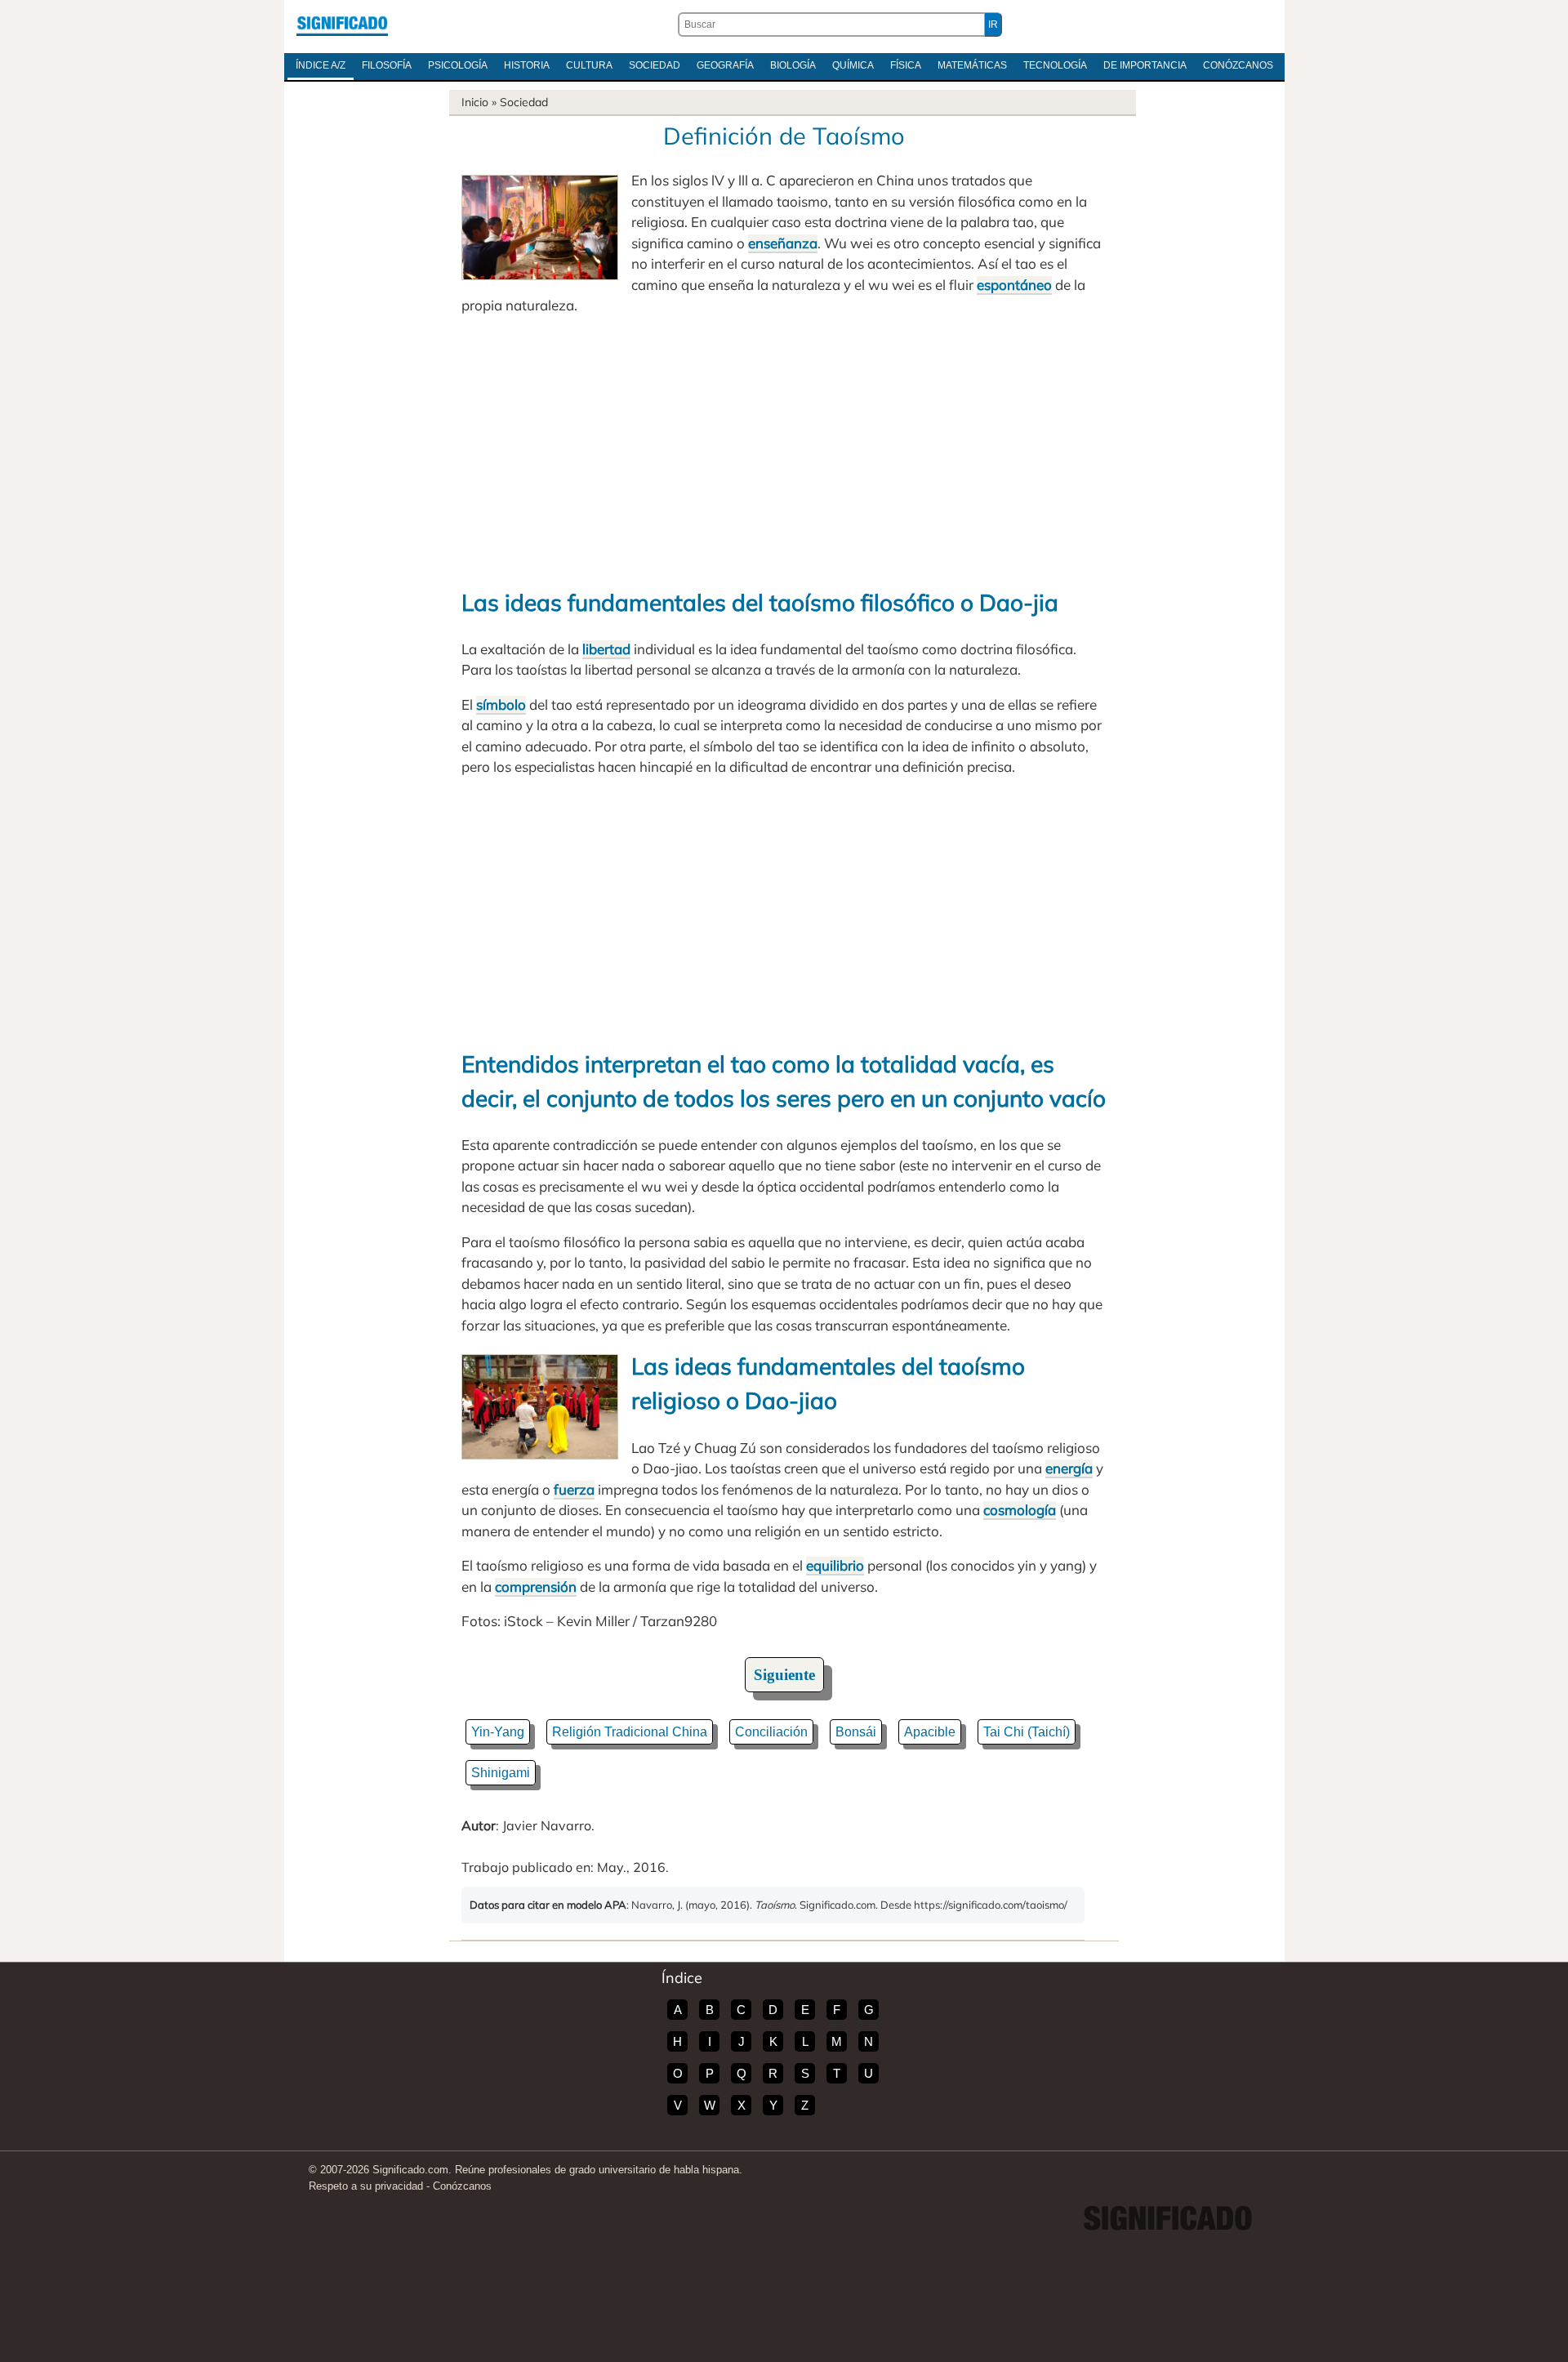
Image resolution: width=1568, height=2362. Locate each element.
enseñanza (783, 243)
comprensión (536, 1587)
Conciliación (771, 1732)
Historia (527, 65)
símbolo (501, 704)
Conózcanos (1238, 65)
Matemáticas (972, 65)
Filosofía (387, 65)
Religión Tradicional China (630, 1732)
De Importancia (1145, 65)
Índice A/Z (321, 65)
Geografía (725, 65)
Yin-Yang (498, 1732)
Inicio (475, 102)
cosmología (1020, 1510)
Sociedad (655, 65)
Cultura (589, 65)
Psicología (458, 65)
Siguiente (784, 1675)
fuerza (574, 1489)
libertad (606, 649)
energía (1069, 1468)
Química (853, 65)
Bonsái (856, 1732)
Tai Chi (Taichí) (1027, 1732)
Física (906, 65)
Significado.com (342, 25)
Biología (793, 65)
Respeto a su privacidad (366, 2186)
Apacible (930, 1732)
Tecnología (1055, 65)
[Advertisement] (784, 451)
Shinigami (501, 1773)
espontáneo (1014, 285)
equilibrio (835, 1565)
